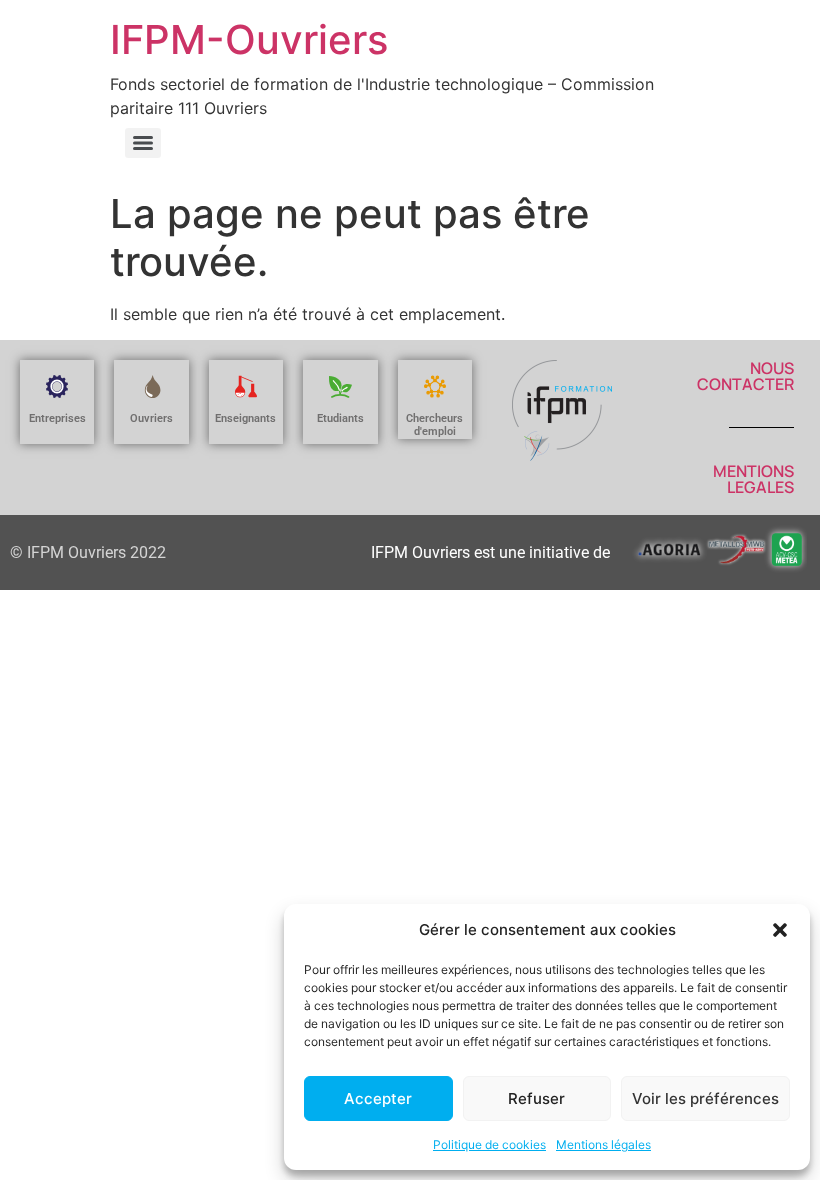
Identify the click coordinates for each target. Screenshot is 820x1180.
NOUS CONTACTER (745, 376)
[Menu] (143, 143)
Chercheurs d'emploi (434, 425)
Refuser (536, 1098)
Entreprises (57, 418)
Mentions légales (603, 1144)
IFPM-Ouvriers (249, 39)
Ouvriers (151, 418)
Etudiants (340, 418)
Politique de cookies (489, 1144)
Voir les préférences (705, 1098)
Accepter (378, 1098)
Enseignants (245, 418)
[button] (780, 930)
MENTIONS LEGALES (753, 479)
